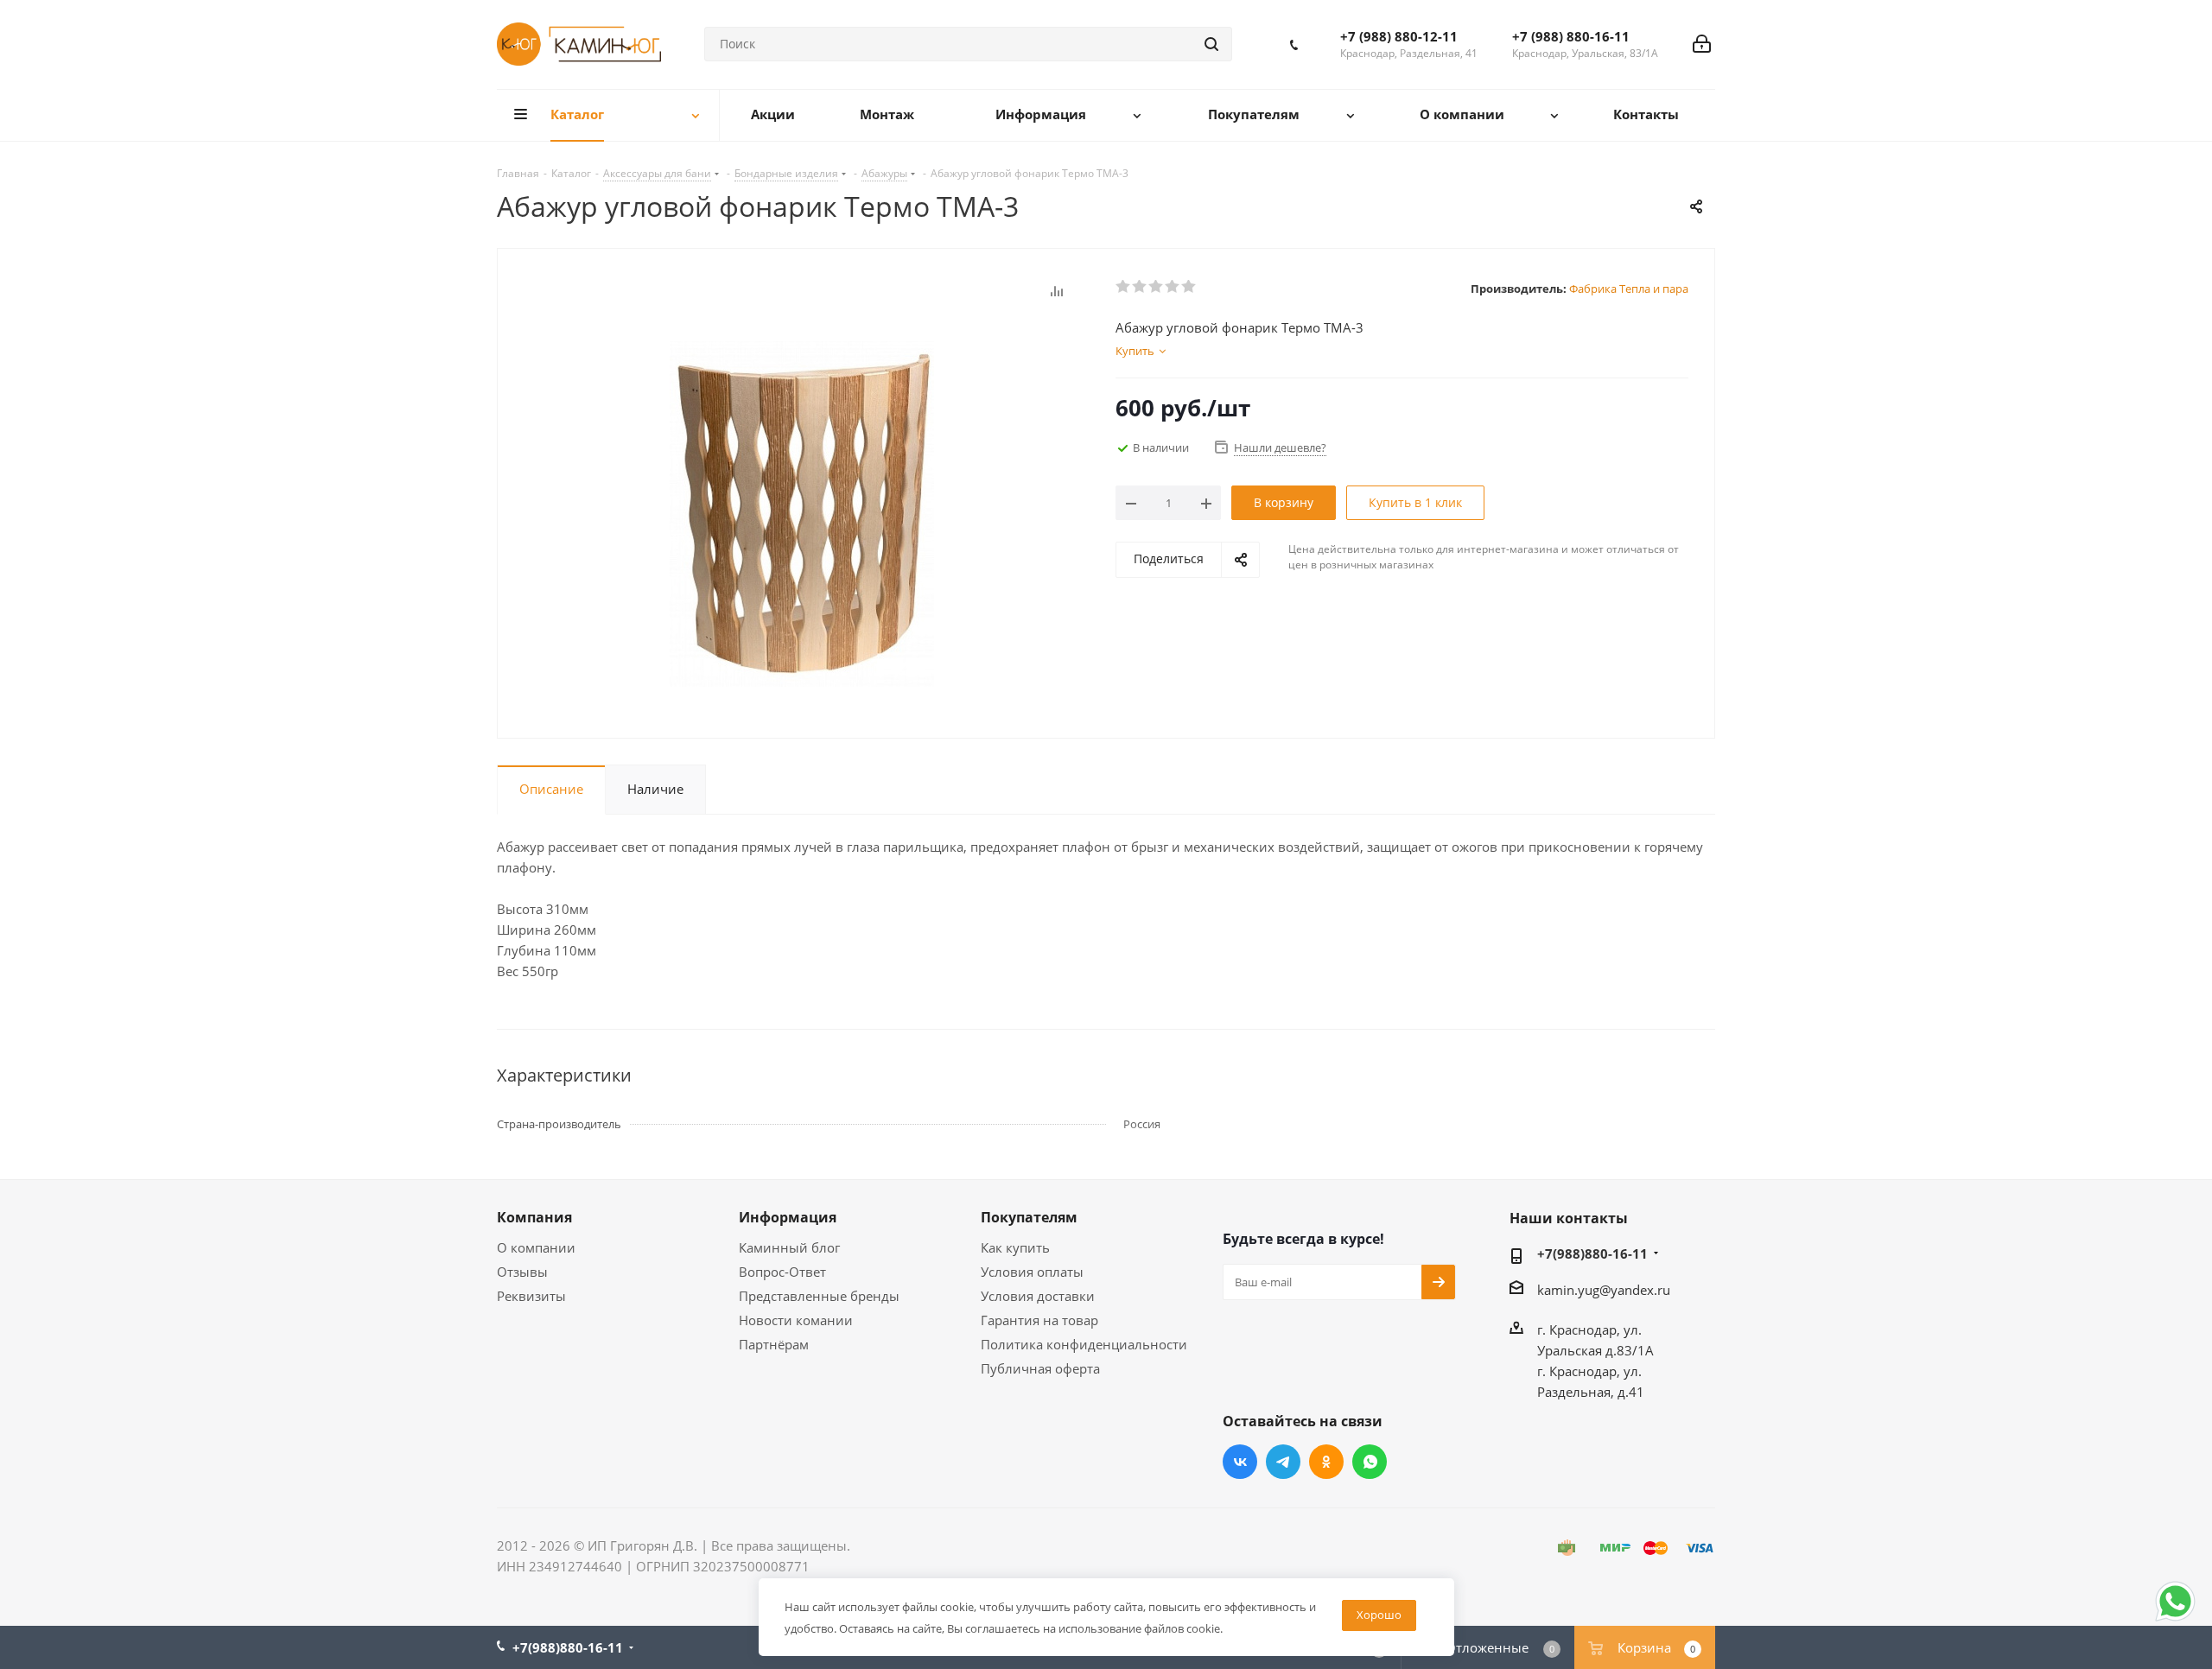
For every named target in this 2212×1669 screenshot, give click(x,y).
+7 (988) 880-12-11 (1399, 36)
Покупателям (1029, 1217)
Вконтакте (1240, 1462)
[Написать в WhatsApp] (2175, 1620)
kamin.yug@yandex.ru (1604, 1290)
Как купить (1015, 1247)
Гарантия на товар (1039, 1320)
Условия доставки (1038, 1296)
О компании (536, 1247)
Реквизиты (531, 1296)
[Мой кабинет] (1702, 44)
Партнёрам (774, 1344)
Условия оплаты (1032, 1272)
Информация (788, 1217)
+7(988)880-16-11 (1592, 1253)
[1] (1124, 287)
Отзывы (522, 1272)
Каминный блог (789, 1247)
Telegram (1283, 1462)
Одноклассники (1326, 1462)
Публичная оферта (1040, 1368)
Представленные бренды (819, 1296)
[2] (1140, 287)
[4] (1173, 287)
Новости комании (796, 1320)
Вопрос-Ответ (782, 1272)
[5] (1189, 287)
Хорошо (1379, 1615)
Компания (534, 1217)
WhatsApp (1370, 1462)
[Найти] (1211, 44)
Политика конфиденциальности (1084, 1344)
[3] (1157, 287)
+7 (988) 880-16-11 (1571, 36)
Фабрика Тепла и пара (1629, 289)
